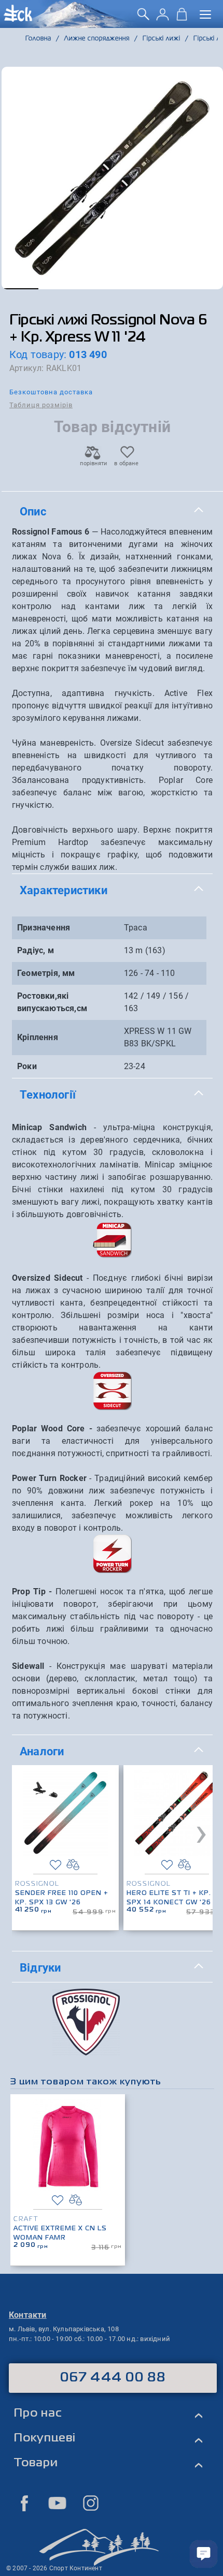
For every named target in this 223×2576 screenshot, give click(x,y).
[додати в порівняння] (73, 1865)
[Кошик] (182, 18)
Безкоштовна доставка (51, 392)
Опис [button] (33, 511)
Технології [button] (48, 1094)
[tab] (112, 512)
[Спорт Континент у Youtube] (58, 2503)
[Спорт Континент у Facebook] (24, 2503)
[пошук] (143, 18)
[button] (20, 289)
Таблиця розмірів (41, 405)
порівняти (93, 463)
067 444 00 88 (113, 2378)
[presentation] (201, 1832)
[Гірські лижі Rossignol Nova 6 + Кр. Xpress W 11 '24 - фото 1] (112, 178)
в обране (126, 463)
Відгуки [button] (40, 1967)
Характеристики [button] (64, 890)
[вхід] (163, 18)
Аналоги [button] (42, 1751)
